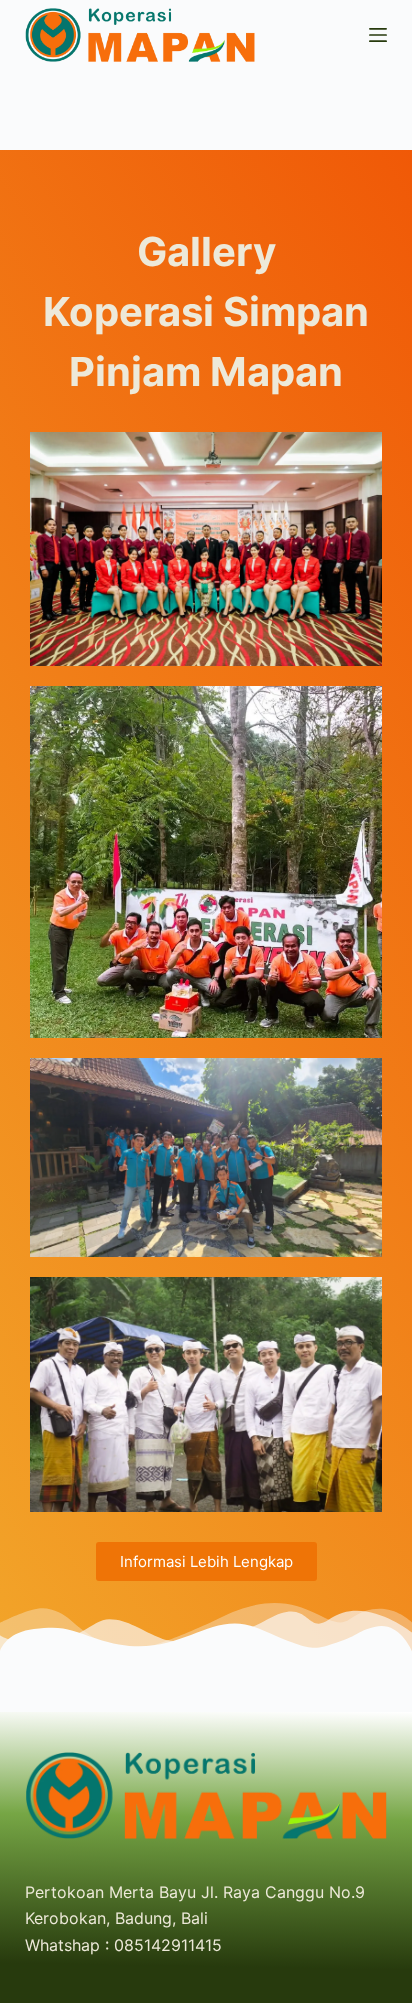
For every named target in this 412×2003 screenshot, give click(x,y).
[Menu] (378, 35)
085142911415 (168, 1945)
